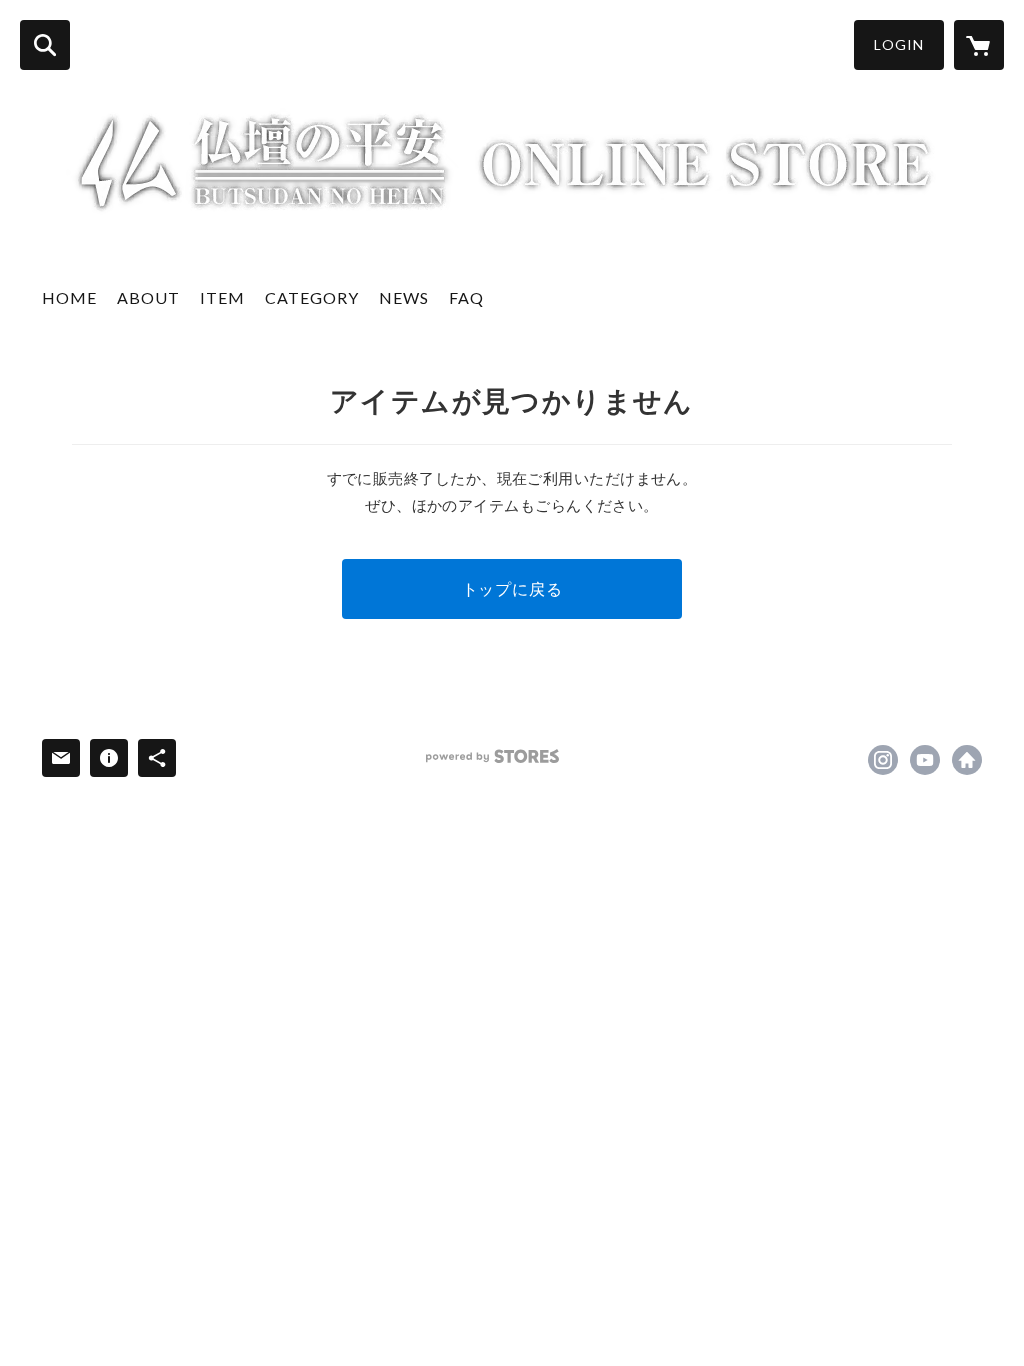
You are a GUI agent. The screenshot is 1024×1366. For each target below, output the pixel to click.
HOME (69, 297)
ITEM (222, 297)
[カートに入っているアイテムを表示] (979, 45)
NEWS (404, 297)
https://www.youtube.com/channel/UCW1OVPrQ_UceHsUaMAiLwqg (925, 760)
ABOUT (148, 297)
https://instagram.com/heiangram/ (883, 760)
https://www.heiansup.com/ (967, 760)
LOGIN (899, 44)
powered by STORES (492, 756)
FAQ (466, 297)
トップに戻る (512, 588)
